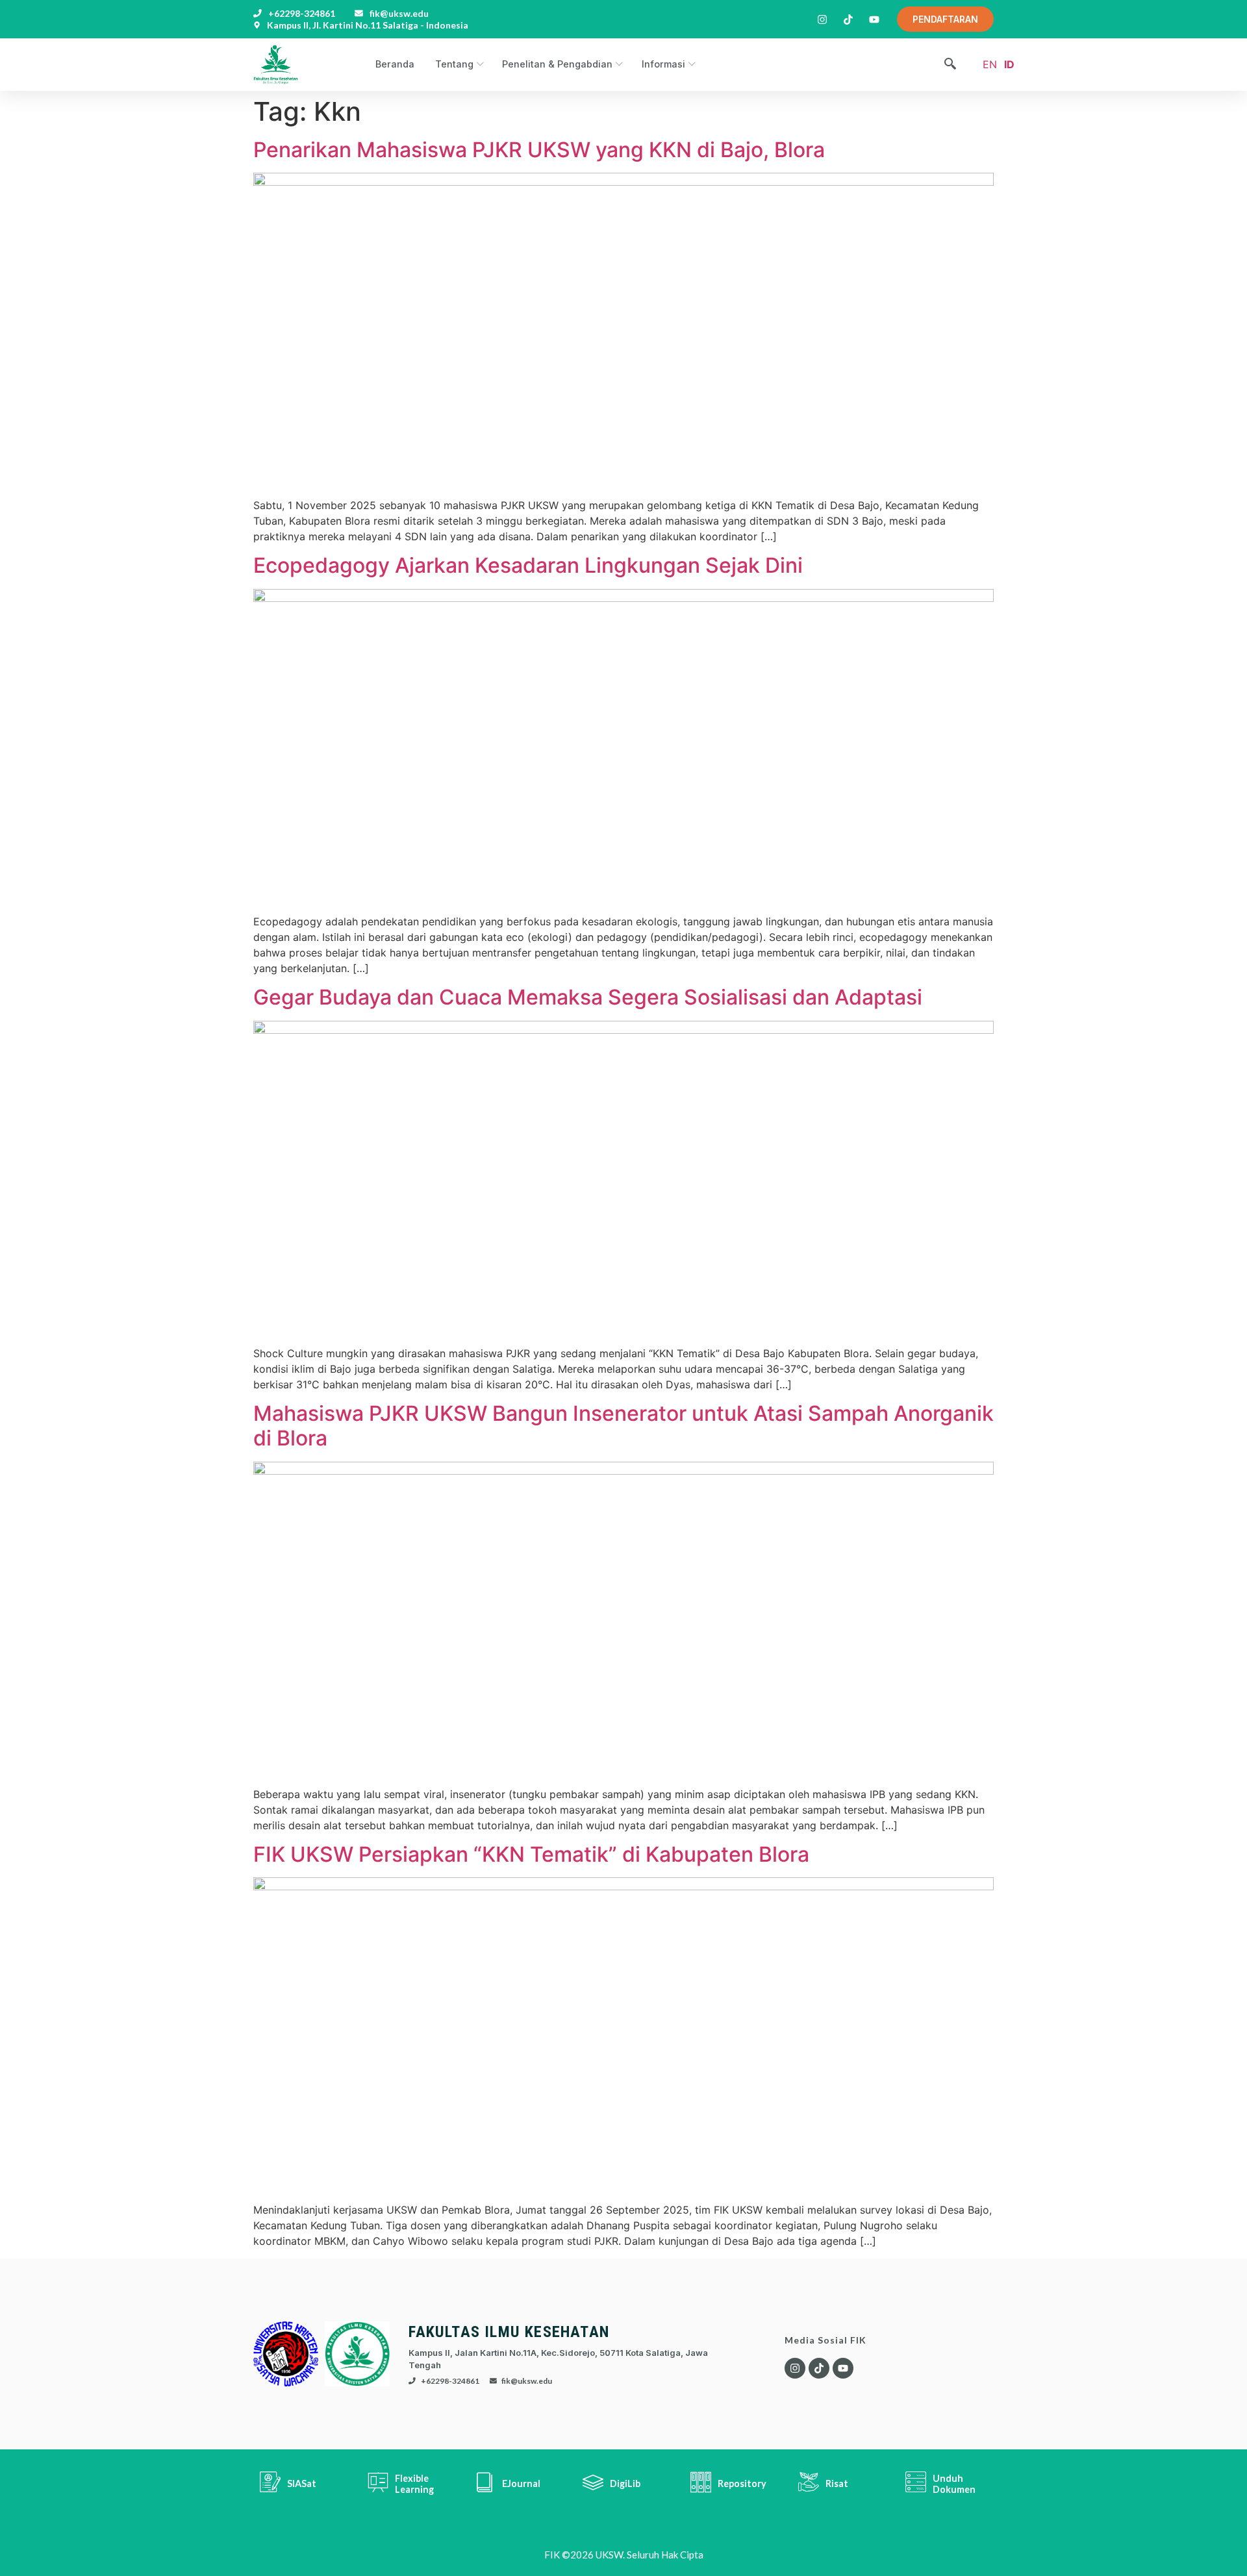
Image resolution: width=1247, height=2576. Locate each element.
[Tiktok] (819, 2368)
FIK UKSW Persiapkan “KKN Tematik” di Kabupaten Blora (531, 1854)
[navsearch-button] (950, 65)
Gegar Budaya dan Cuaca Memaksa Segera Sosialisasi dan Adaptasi (588, 997)
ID (1009, 64)
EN (990, 64)
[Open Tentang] (479, 64)
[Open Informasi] (691, 64)
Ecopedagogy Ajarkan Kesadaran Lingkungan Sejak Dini (528, 565)
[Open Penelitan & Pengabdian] (618, 64)
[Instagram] (795, 2368)
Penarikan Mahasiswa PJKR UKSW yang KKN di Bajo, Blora (539, 150)
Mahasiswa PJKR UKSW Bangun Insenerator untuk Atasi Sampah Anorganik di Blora (623, 1426)
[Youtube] (843, 2368)
